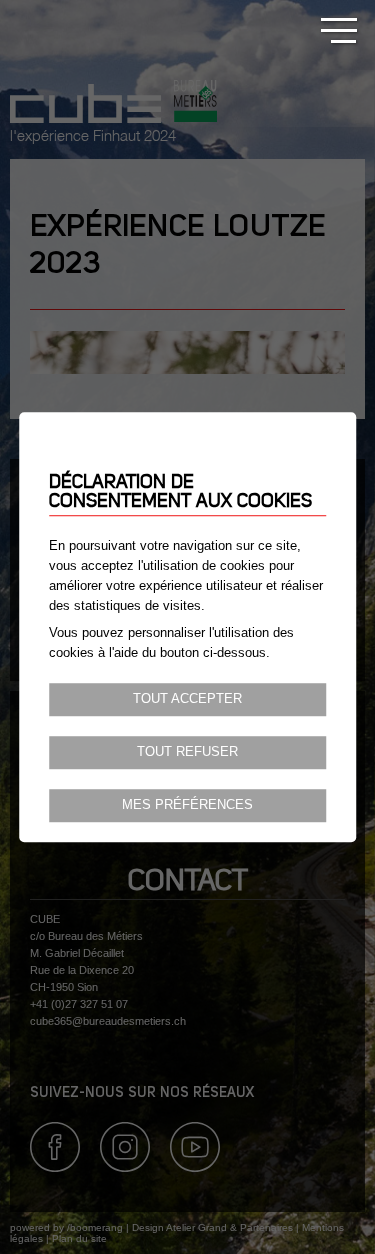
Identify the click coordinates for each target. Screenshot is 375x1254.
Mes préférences (187, 805)
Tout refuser (187, 752)
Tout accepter (187, 699)
